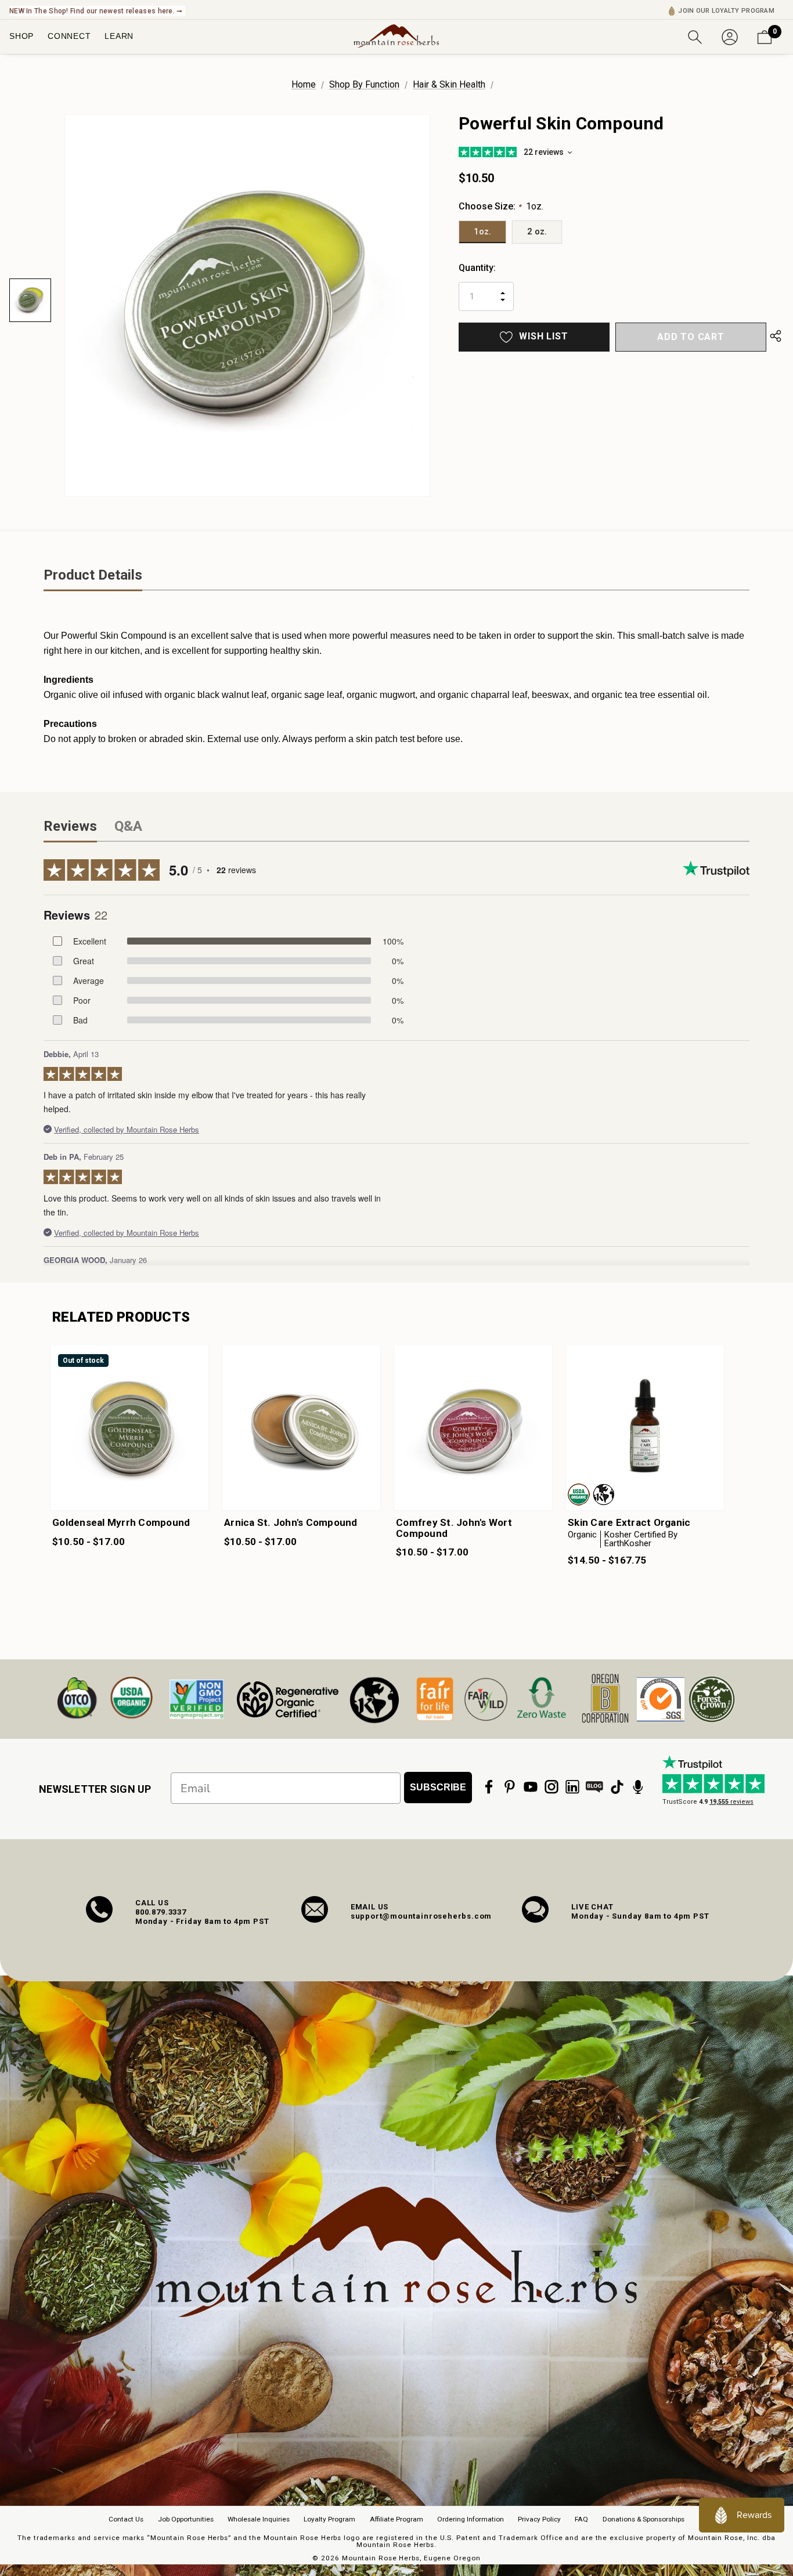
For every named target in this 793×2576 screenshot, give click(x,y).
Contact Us (126, 2519)
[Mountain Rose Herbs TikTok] (617, 1787)
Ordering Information (471, 2519)
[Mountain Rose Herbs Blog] (594, 1787)
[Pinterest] (510, 1787)
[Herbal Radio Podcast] (638, 1787)
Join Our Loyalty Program (726, 11)
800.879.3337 (161, 1912)
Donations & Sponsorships (644, 2519)
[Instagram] (552, 1787)
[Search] (695, 36)
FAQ (581, 2519)
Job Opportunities (186, 2519)
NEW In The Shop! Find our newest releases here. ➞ (96, 11)
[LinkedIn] (572, 1787)
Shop (21, 36)
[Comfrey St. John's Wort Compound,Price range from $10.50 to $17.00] (473, 1428)
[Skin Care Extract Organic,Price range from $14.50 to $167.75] (645, 1428)
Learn (119, 36)
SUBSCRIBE (438, 1787)
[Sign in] (730, 36)
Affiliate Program (396, 2519)
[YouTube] (531, 1787)
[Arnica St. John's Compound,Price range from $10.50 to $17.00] (301, 1428)
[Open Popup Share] (776, 337)
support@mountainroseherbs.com (421, 1916)
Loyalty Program (329, 2519)
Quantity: (477, 268)
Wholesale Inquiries (259, 2519)
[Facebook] (489, 1787)
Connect (69, 36)
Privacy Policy (539, 2519)
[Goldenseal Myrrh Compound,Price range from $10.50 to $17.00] (129, 1428)
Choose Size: (501, 206)
